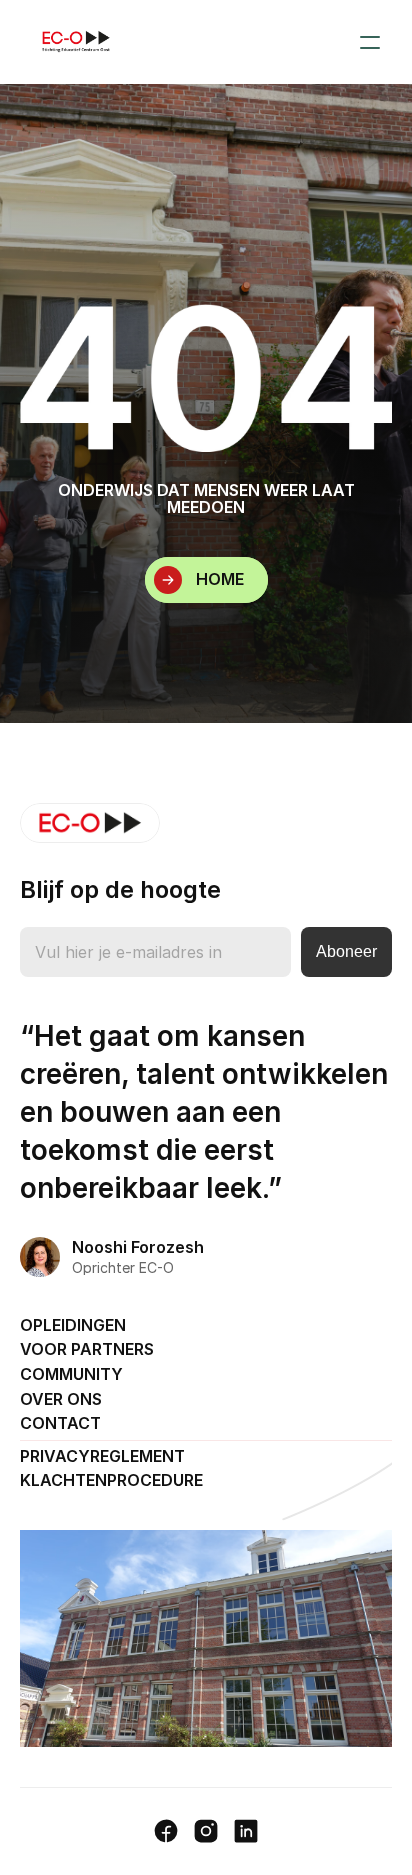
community (71, 1374)
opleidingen (73, 1325)
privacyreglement (102, 1456)
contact (60, 1423)
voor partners (87, 1349)
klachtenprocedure (111, 1480)
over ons (61, 1399)
